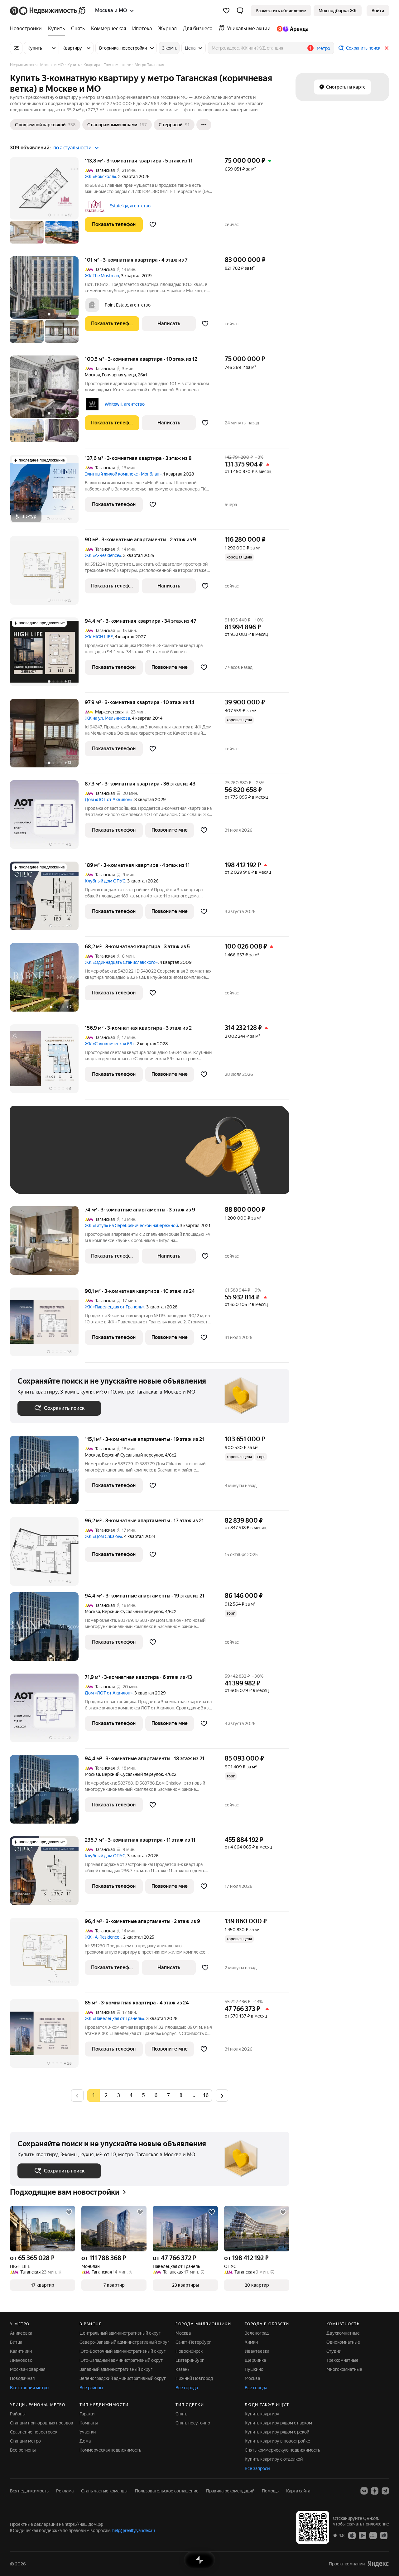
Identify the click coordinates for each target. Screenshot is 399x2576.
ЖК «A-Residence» (103, 555)
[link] (378, 11)
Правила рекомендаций (230, 2491)
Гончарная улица (119, 375)
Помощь (270, 2491)
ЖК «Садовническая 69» (110, 1044)
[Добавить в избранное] (153, 225)
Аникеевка (21, 2333)
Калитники (21, 2351)
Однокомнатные (343, 2342)
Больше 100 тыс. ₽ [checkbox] (88, 1177)
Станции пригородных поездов (42, 2423)
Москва (92, 375)
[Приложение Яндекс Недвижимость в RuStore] (384, 2535)
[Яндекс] (378, 2564)
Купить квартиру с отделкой (274, 2459)
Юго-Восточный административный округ (123, 2351)
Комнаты (89, 2423)
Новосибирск (189, 2351)
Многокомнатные (344, 2369)
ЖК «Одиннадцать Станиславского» (121, 962)
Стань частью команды (104, 2491)
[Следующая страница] (222, 2095)
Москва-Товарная (28, 2369)
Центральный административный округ (120, 2333)
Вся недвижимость (29, 2491)
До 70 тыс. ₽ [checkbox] (120, 1159)
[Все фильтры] (16, 48)
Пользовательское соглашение (167, 2491)
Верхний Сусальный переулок (132, 1455)
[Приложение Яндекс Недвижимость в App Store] (352, 2535)
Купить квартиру (262, 2414)
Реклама (65, 2491)
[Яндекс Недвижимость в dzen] (375, 2491)
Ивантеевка (257, 2351)
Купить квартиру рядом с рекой (277, 2432)
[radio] (106, 2095)
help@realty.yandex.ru (134, 2530)
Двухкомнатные (343, 2333)
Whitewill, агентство (125, 404)
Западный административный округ (116, 2369)
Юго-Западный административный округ (121, 2360)
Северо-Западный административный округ (124, 2342)
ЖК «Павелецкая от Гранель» (115, 1307)
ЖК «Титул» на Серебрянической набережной (131, 1225)
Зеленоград (257, 2333)
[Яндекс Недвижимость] (48, 11)
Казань (183, 2369)
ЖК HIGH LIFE (99, 637)
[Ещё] (204, 125)
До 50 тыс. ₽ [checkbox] (79, 1159)
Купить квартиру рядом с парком (278, 2423)
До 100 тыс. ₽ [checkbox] (39, 1177)
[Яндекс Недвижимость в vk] (364, 2491)
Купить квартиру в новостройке (277, 2441)
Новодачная (22, 2378)
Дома (85, 2441)
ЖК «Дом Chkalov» (103, 1536)
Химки (251, 2342)
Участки (88, 2432)
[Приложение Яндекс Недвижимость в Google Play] (363, 2535)
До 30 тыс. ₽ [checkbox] (37, 1159)
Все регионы (23, 2450)
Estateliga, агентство (130, 206)
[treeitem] (27, 29)
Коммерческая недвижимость (110, 2450)
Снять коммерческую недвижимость (282, 2450)
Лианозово (21, 2360)
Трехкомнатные (342, 2360)
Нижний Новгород (194, 2378)
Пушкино (254, 2369)
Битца (16, 2342)
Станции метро (25, 2441)
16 (206, 2095)
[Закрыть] (387, 48)
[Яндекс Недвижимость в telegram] (385, 2491)
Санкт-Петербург (193, 2342)
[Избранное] (226, 11)
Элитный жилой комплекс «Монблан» (123, 474)
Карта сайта (298, 2491)
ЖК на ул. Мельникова (107, 718)
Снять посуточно (193, 2423)
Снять (181, 2414)
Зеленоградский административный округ (123, 2378)
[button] (240, 11)
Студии (334, 2351)
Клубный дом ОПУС (105, 881)
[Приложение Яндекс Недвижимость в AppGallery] (373, 2535)
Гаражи (87, 2414)
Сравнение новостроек (34, 2432)
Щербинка (255, 2360)
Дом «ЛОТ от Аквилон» (109, 800)
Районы (18, 2414)
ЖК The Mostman (102, 276)
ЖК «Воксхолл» (101, 176)
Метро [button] (323, 48)
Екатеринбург (190, 2360)
